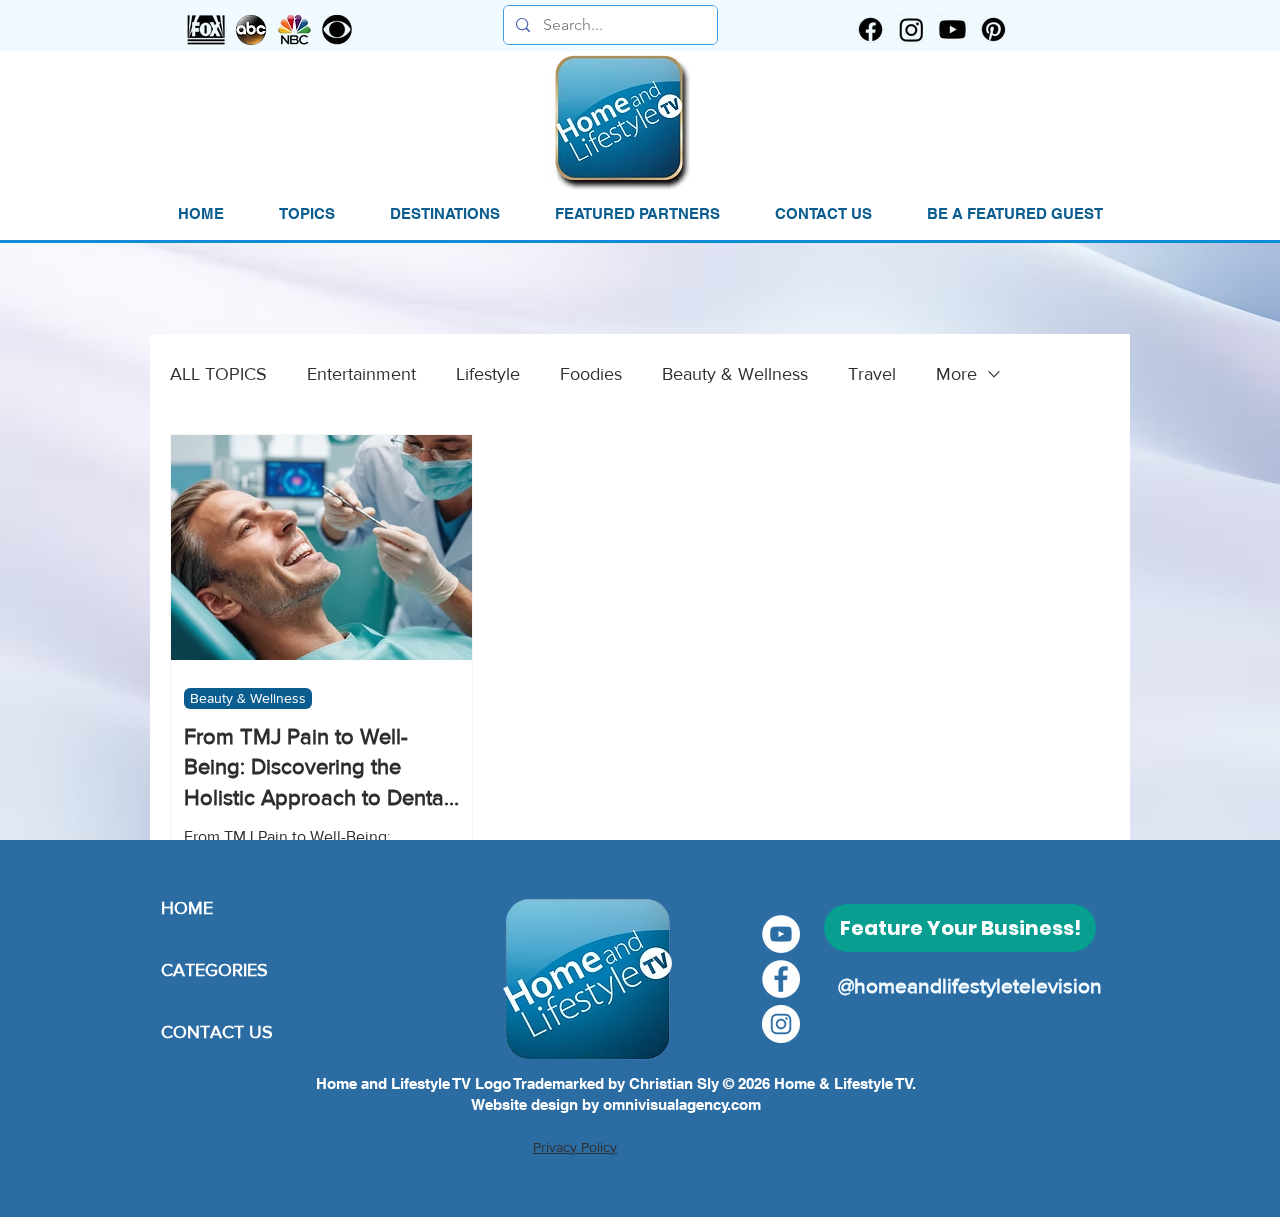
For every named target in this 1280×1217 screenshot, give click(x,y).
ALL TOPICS (218, 374)
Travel (872, 374)
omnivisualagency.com (682, 1104)
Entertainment (361, 374)
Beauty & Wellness (735, 374)
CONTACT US (217, 1032)
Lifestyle (488, 374)
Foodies (591, 374)
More (956, 374)
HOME (187, 908)
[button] (306, 214)
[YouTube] (781, 934)
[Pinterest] (993, 29)
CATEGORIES (214, 970)
